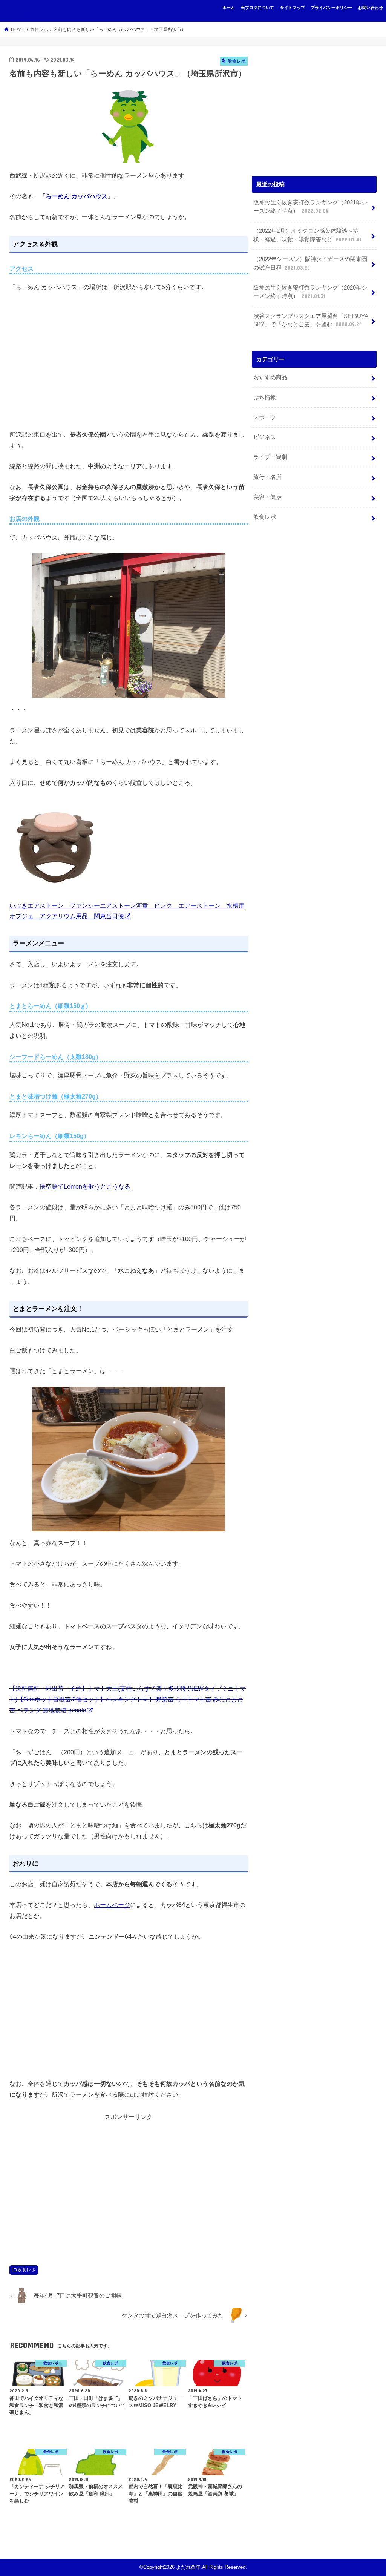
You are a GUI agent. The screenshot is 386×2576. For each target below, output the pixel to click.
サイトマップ (293, 8)
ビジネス (265, 437)
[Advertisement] (129, 2185)
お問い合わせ (371, 8)
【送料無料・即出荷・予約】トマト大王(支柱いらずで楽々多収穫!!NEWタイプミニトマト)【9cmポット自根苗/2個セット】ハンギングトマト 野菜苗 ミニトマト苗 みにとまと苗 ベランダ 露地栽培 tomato (128, 1699)
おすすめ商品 (270, 377)
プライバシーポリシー (331, 8)
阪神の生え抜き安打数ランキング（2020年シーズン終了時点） (310, 292)
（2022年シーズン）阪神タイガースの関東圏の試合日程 (310, 263)
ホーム (229, 8)
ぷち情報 (265, 397)
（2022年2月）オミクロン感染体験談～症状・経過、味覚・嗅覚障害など (307, 235)
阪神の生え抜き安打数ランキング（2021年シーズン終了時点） (310, 207)
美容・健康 (267, 497)
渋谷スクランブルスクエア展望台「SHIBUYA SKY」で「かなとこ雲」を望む (311, 320)
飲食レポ (26, 2270)
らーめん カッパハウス (77, 196)
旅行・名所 (267, 477)
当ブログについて (257, 8)
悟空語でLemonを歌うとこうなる (85, 1186)
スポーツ (265, 417)
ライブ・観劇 (270, 457)
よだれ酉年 (31, 11)
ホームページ (112, 1905)
